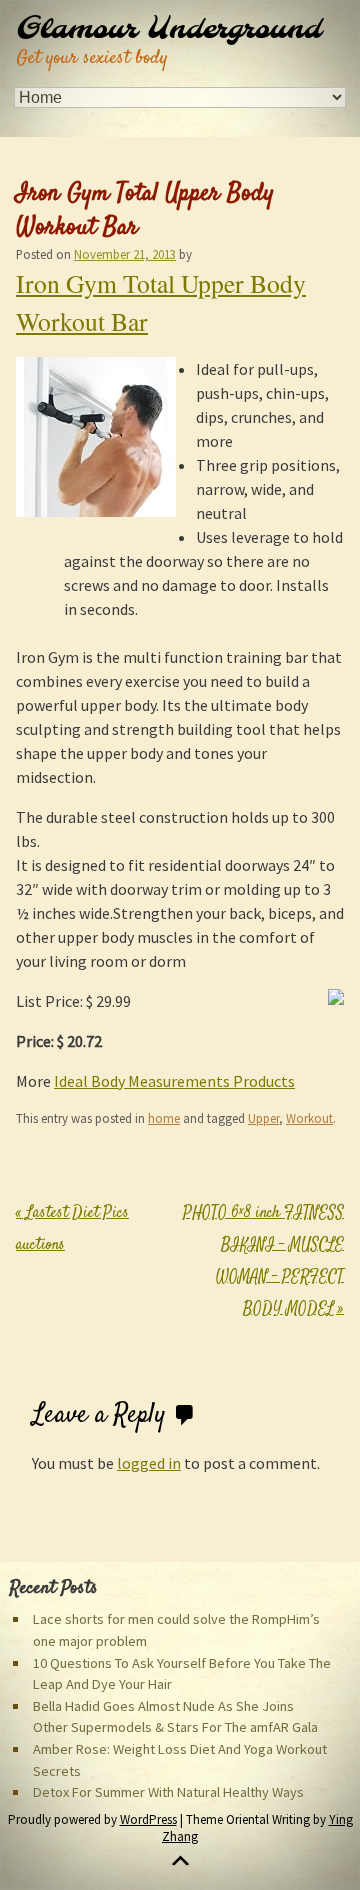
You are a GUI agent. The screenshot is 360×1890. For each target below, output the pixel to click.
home (164, 1118)
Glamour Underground (168, 30)
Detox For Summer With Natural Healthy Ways (168, 1792)
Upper (263, 1118)
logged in (149, 1463)
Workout (309, 1118)
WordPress (148, 1819)
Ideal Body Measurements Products (174, 1081)
